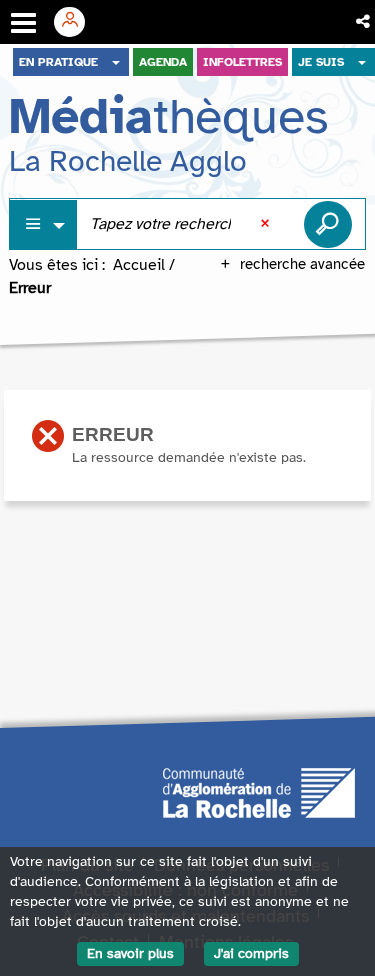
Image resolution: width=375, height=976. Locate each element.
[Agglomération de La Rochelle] (259, 791)
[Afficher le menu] (23, 23)
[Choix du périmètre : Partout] (44, 224)
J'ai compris (251, 953)
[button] (364, 22)
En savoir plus (130, 953)
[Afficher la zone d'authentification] (77, 22)
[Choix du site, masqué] (116, 62)
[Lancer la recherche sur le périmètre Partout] (328, 224)
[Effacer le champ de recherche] (267, 224)
